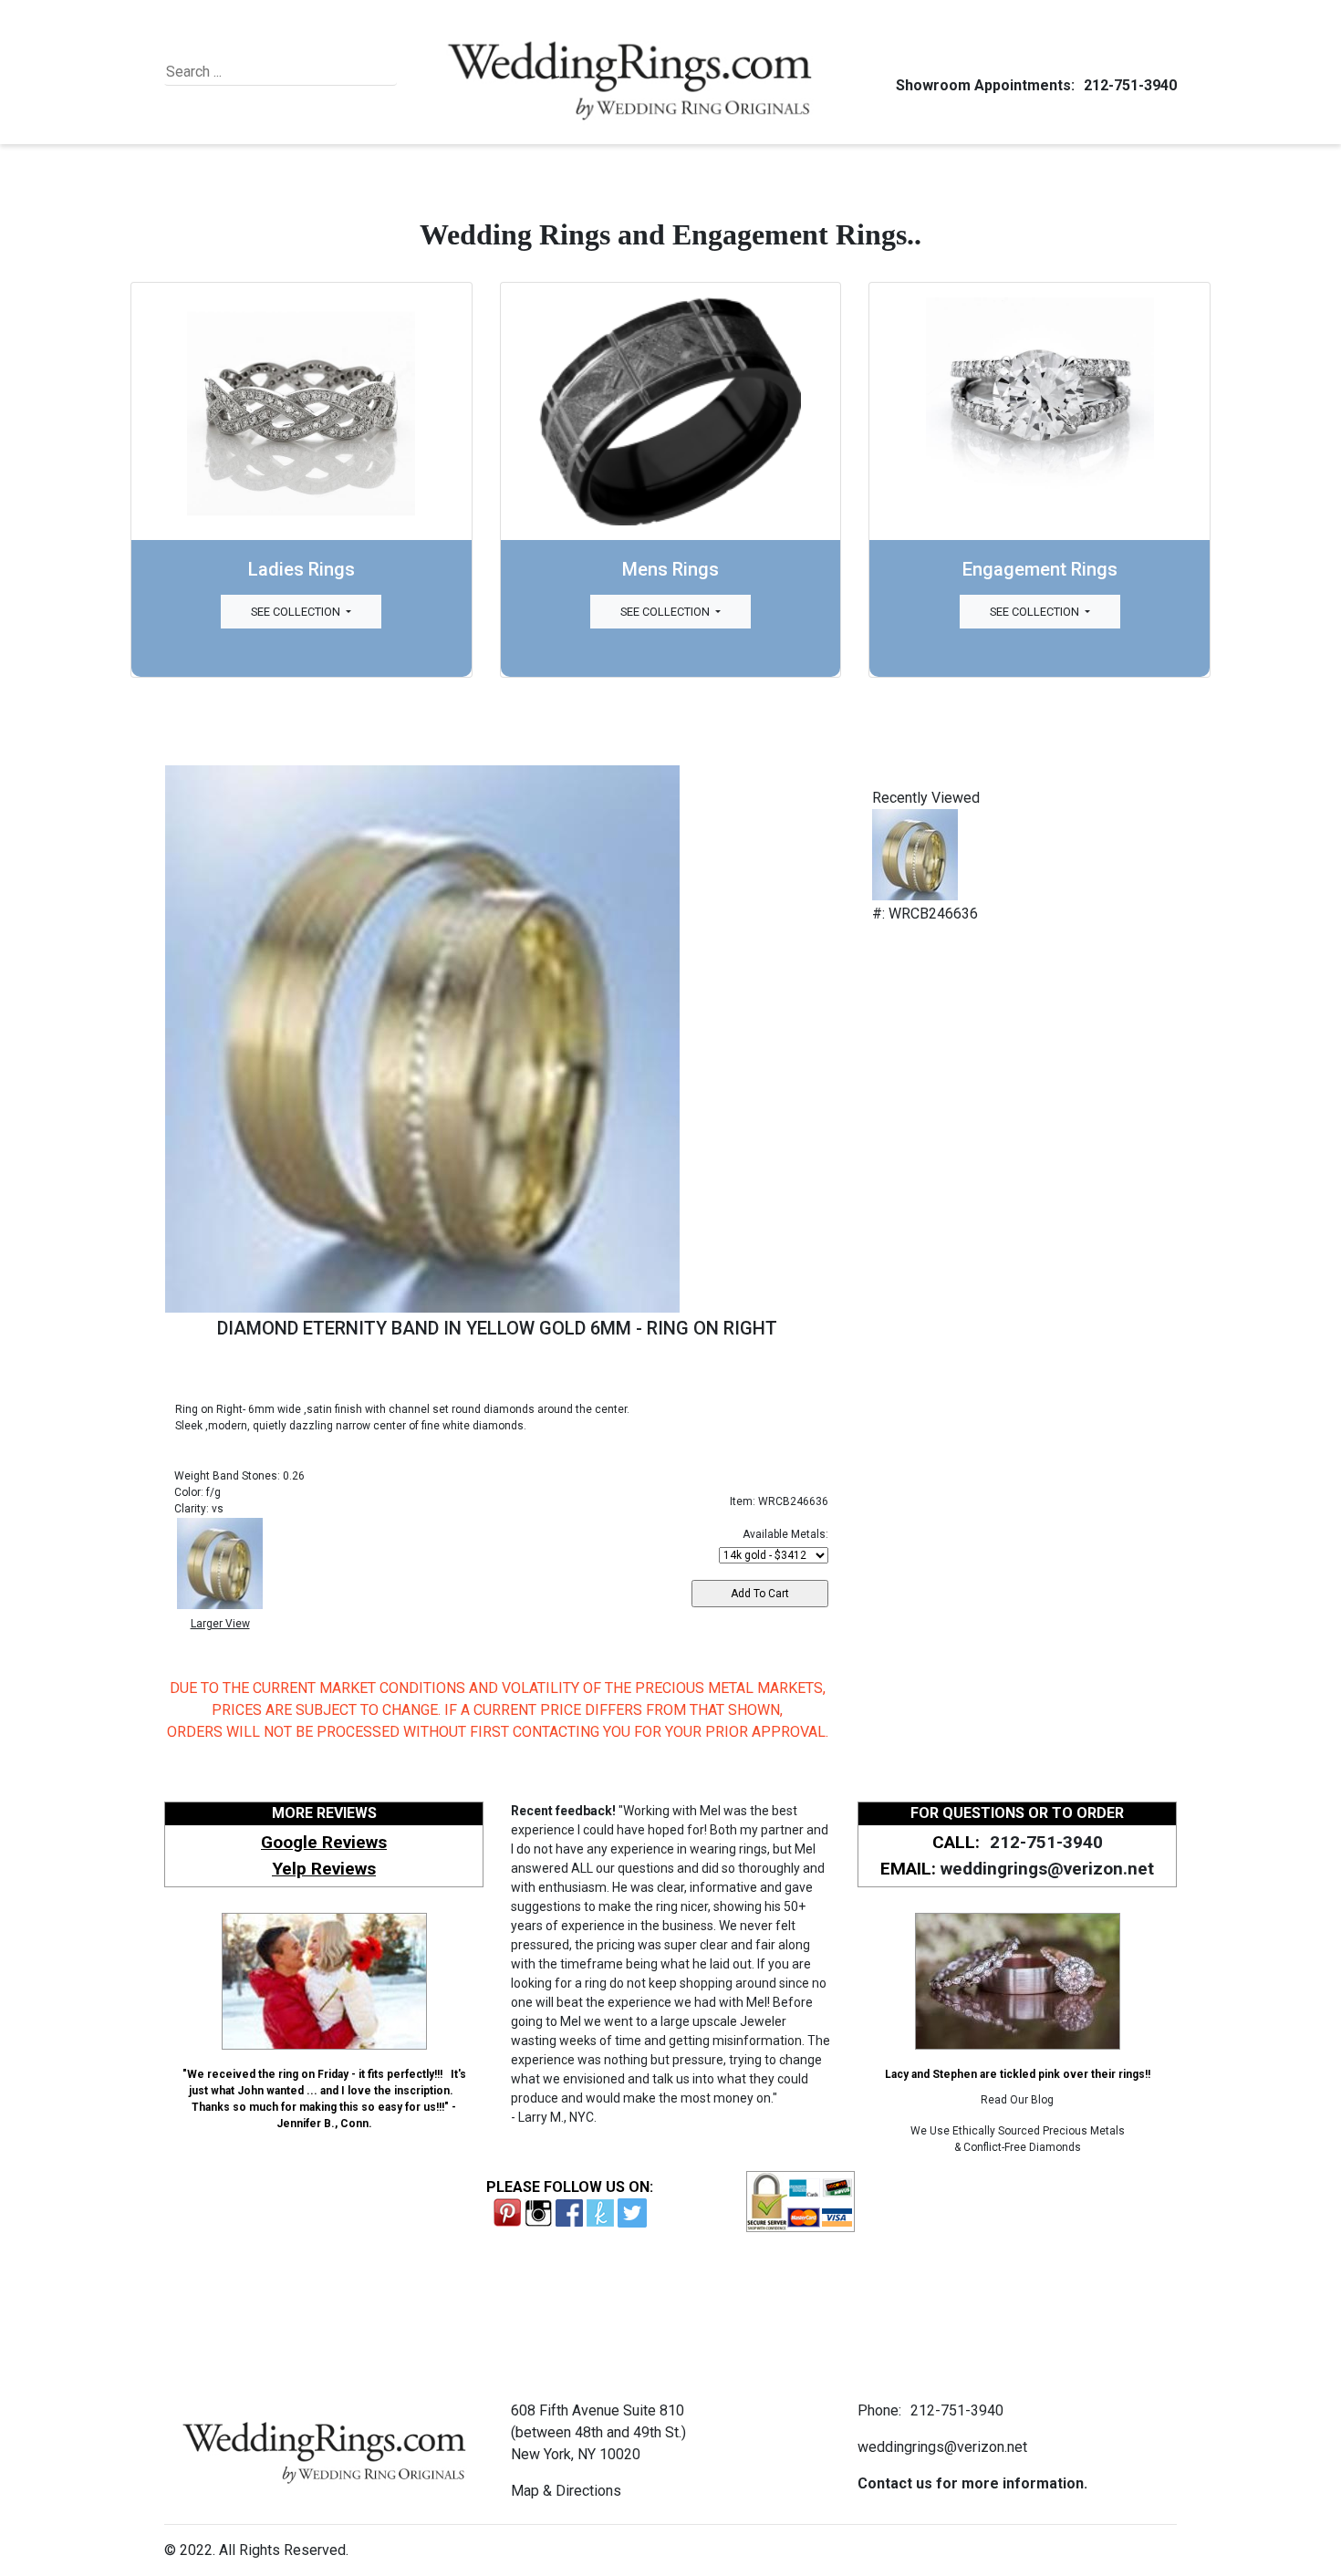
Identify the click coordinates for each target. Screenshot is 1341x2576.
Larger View (220, 1624)
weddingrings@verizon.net (1047, 1869)
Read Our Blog (1017, 2100)
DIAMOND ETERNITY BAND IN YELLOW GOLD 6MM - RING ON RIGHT (497, 1328)
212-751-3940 (1130, 85)
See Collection (297, 612)
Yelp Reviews (324, 1869)
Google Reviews (324, 1842)
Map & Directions (566, 2491)
